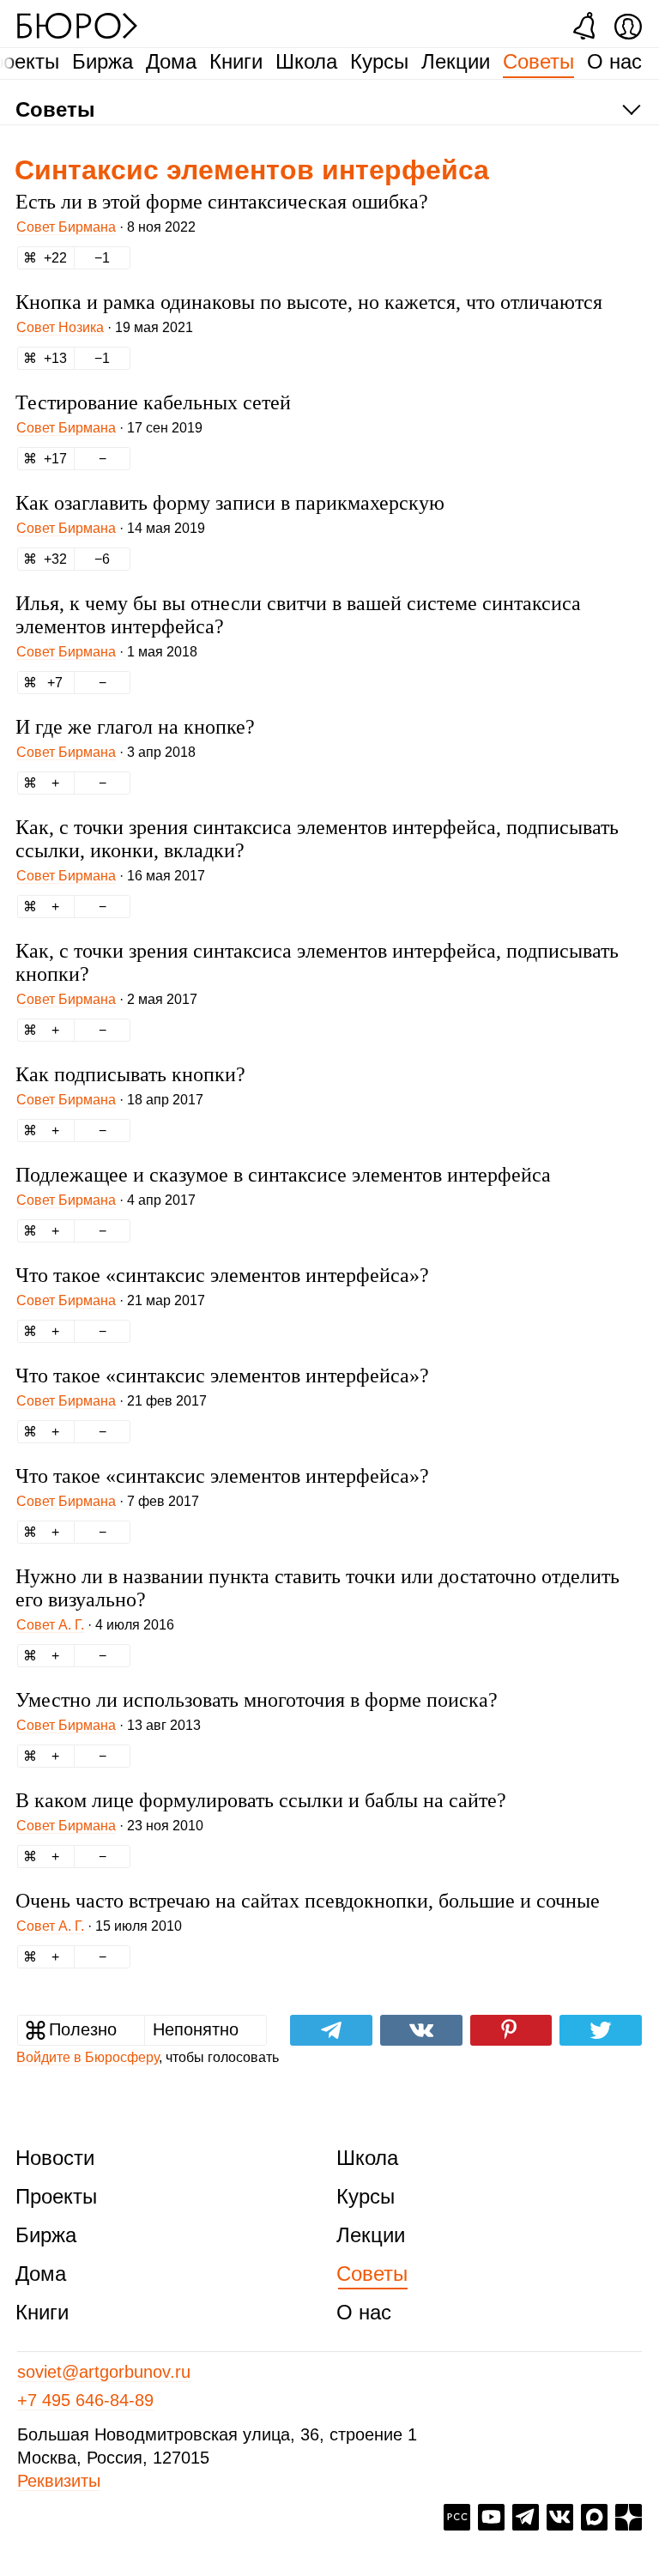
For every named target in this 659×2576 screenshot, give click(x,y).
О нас (614, 61)
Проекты (56, 2196)
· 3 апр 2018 (106, 752)
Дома (171, 61)
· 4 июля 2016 (95, 1625)
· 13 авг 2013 (109, 1725)
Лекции (456, 61)
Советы (538, 61)
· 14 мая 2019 (111, 528)
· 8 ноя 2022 (106, 227)
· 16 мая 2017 (111, 876)
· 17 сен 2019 (109, 428)
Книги (236, 61)
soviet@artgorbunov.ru (104, 2372)
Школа (306, 61)
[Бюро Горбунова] (77, 25)
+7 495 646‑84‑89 (85, 2400)
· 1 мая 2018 (107, 652)
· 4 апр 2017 (106, 1200)
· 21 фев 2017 (112, 1401)
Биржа (103, 61)
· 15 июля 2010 (99, 1926)
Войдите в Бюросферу (88, 2057)
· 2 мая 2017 (107, 999)
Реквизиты (59, 2481)
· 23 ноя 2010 (110, 1826)
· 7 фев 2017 (108, 1501)
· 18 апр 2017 (110, 1100)
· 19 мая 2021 (105, 327)
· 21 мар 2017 (111, 1300)
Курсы (379, 61)
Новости (55, 2158)
